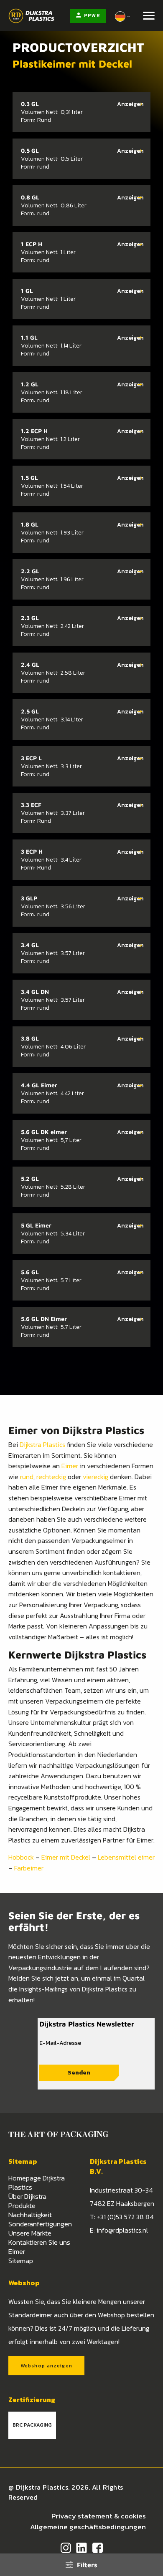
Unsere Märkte (30, 2233)
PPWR (92, 15)
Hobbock (21, 1857)
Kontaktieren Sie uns (39, 2242)
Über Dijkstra (27, 2196)
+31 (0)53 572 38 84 (125, 2217)
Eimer (70, 1466)
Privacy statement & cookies (99, 2516)
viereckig (96, 1477)
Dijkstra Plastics (42, 1444)
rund (27, 1477)
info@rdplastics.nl (122, 2230)
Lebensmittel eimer (126, 1857)
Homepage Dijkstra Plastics (37, 2183)
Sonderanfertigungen (40, 2224)
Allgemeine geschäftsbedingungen (88, 2527)
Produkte (22, 2205)
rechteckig (51, 1477)
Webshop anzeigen (46, 2366)
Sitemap (21, 2261)
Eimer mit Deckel (66, 1857)
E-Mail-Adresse (60, 2043)
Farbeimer (29, 1868)
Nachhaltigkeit (30, 2215)
